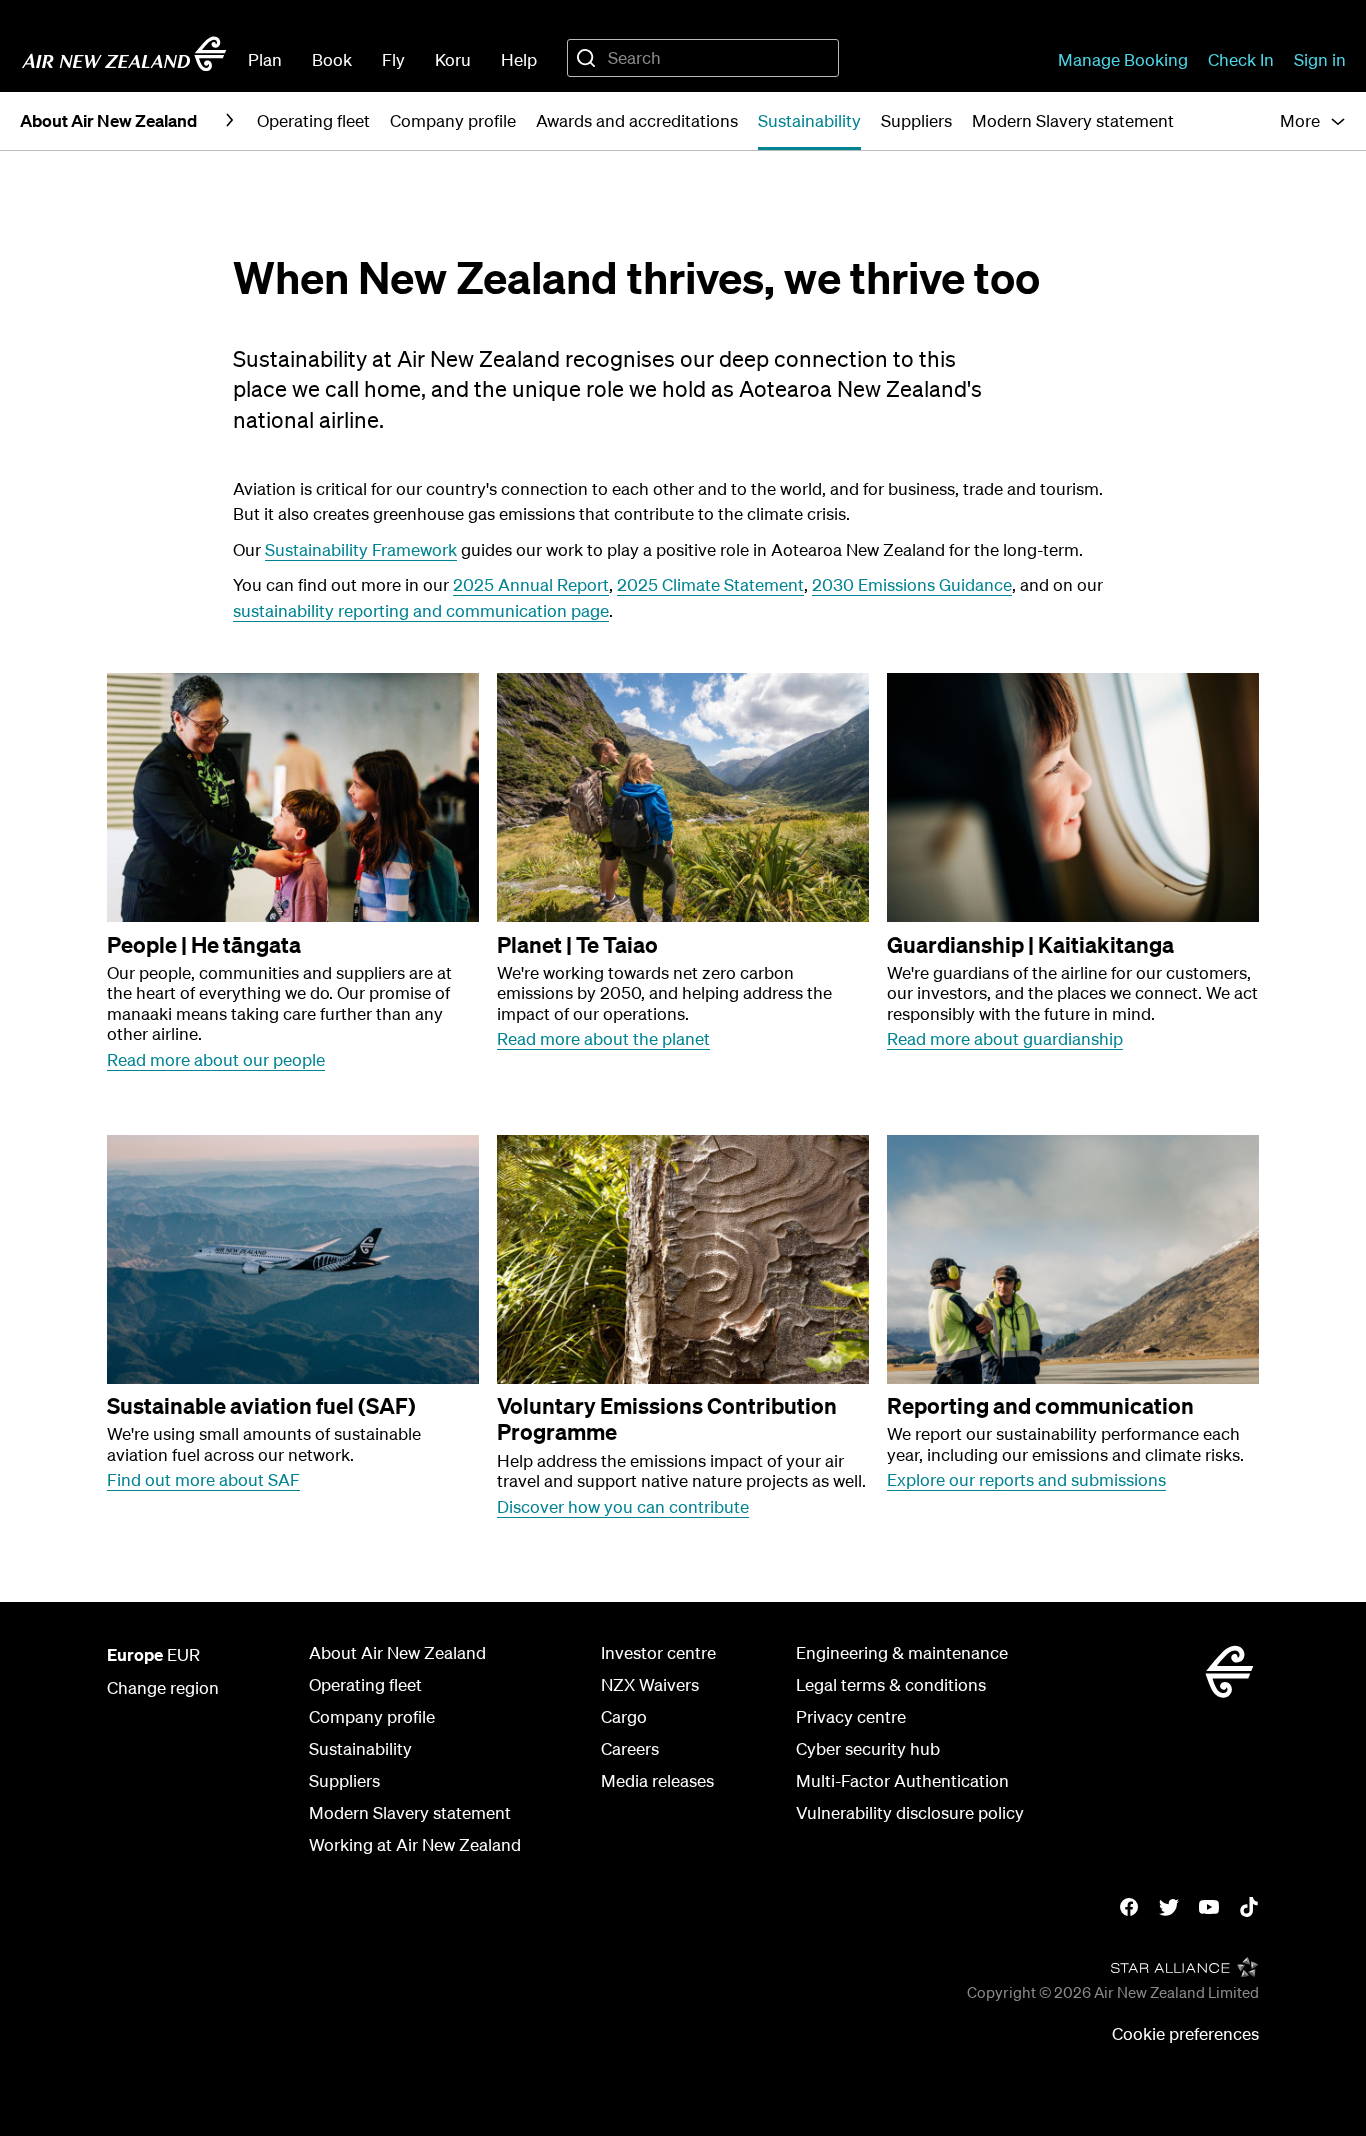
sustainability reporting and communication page (421, 610)
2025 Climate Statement (710, 584)
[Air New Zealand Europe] (124, 54)
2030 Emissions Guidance (912, 584)
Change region (163, 1687)
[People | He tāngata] (293, 797)
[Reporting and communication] (1073, 1259)
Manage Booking (1123, 59)
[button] (1313, 121)
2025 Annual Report (531, 584)
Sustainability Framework (361, 549)
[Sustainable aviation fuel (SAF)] (293, 1259)
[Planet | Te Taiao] (683, 797)
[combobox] (703, 58)
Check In (1241, 59)
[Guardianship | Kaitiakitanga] (1073, 797)
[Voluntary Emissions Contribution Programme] (683, 1259)
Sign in (1320, 59)
